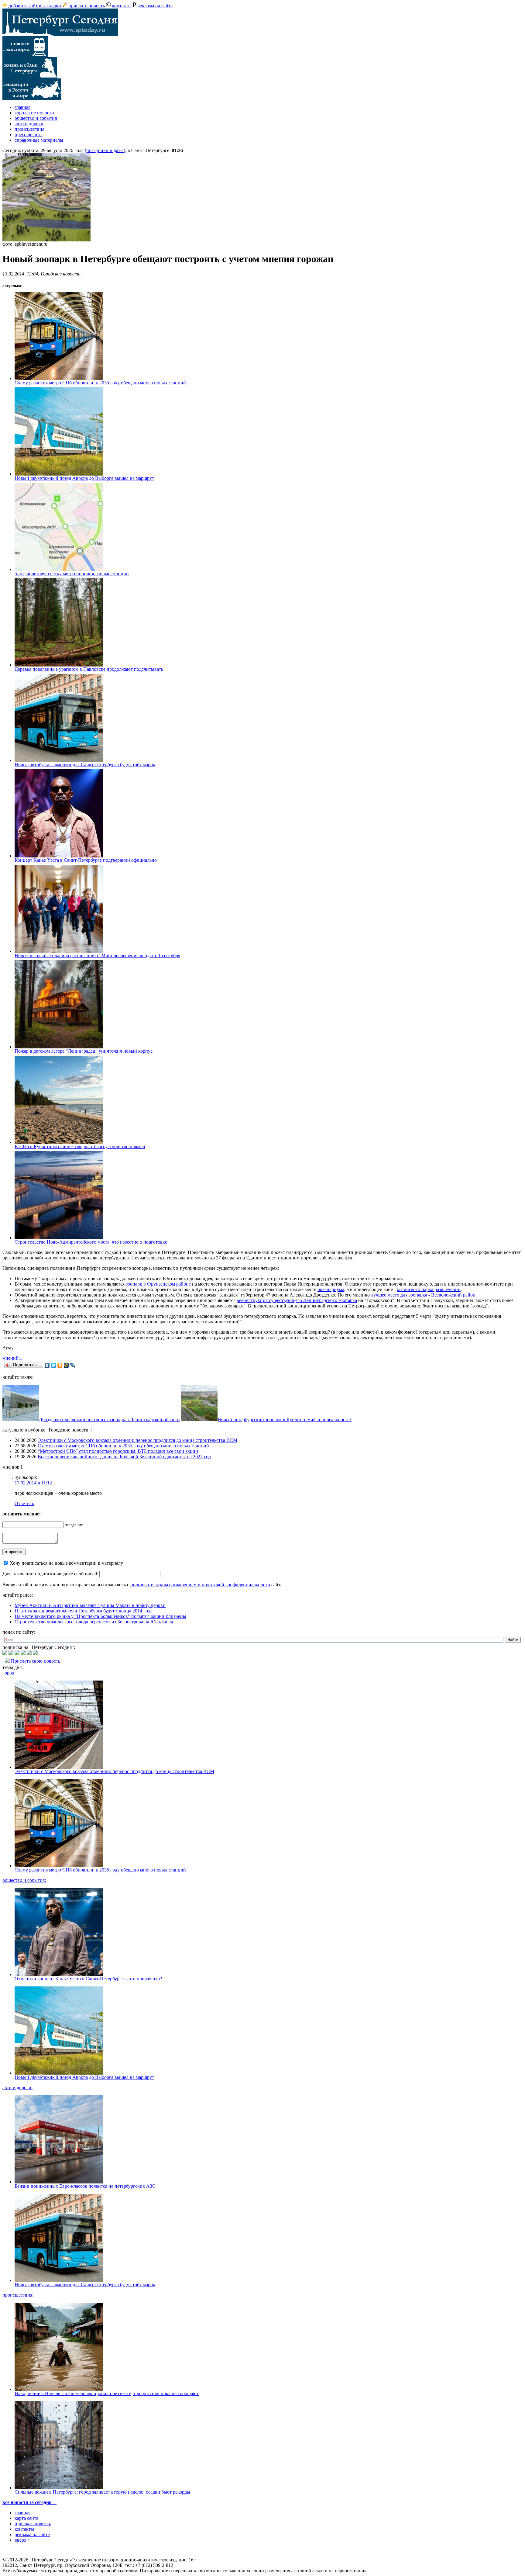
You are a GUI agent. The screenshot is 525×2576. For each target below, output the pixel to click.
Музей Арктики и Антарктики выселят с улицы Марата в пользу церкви (90, 1605)
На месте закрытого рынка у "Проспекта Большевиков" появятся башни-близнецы (100, 1616)
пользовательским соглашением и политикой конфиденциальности (200, 1585)
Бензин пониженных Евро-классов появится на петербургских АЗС (85, 2186)
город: (9, 1673)
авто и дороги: (17, 2088)
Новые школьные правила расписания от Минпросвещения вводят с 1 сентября (97, 956)
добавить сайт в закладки (35, 6)
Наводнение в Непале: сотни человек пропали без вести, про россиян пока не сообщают (107, 2393)
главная (22, 107)
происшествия (29, 129)
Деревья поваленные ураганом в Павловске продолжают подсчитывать (89, 669)
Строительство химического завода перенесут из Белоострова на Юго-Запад (94, 1622)
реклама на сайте (155, 6)
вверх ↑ (22, 2540)
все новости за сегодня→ (29, 2502)
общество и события (36, 118)
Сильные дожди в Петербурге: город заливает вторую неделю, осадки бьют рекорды (102, 2492)
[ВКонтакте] (47, 1365)
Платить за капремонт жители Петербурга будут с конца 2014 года (84, 1611)
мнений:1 (12, 1358)
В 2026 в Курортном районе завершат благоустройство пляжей (80, 1146)
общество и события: (24, 1880)
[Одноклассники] (60, 1365)
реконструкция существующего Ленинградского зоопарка (297, 1300)
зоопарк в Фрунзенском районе (158, 1284)
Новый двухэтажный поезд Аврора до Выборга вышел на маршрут (84, 478)
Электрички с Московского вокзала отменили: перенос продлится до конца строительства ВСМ (137, 1440)
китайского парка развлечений (429, 1289)
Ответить (24, 1503)
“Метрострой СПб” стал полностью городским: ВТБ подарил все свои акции (118, 1451)
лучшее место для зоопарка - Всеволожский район (423, 1295)
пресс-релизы (29, 135)
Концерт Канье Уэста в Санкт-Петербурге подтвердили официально (86, 860)
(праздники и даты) (105, 150)
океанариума (331, 1289)
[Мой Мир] (66, 1365)
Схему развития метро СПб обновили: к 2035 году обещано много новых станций (100, 383)
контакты (122, 6)
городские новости (34, 113)
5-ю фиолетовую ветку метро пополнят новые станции (72, 574)
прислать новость (87, 6)
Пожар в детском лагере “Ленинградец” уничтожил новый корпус (84, 1051)
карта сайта (26, 2518)
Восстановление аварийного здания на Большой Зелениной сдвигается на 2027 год (124, 1457)
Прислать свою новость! (36, 1661)
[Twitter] (54, 1365)
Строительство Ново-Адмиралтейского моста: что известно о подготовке (91, 1242)
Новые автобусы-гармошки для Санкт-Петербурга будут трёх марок (85, 765)
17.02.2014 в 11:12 (33, 1483)
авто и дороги (29, 124)
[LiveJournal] (73, 1365)
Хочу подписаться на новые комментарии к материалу (66, 1563)
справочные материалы (39, 140)
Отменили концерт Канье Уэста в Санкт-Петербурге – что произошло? (88, 1979)
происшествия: (18, 2295)
